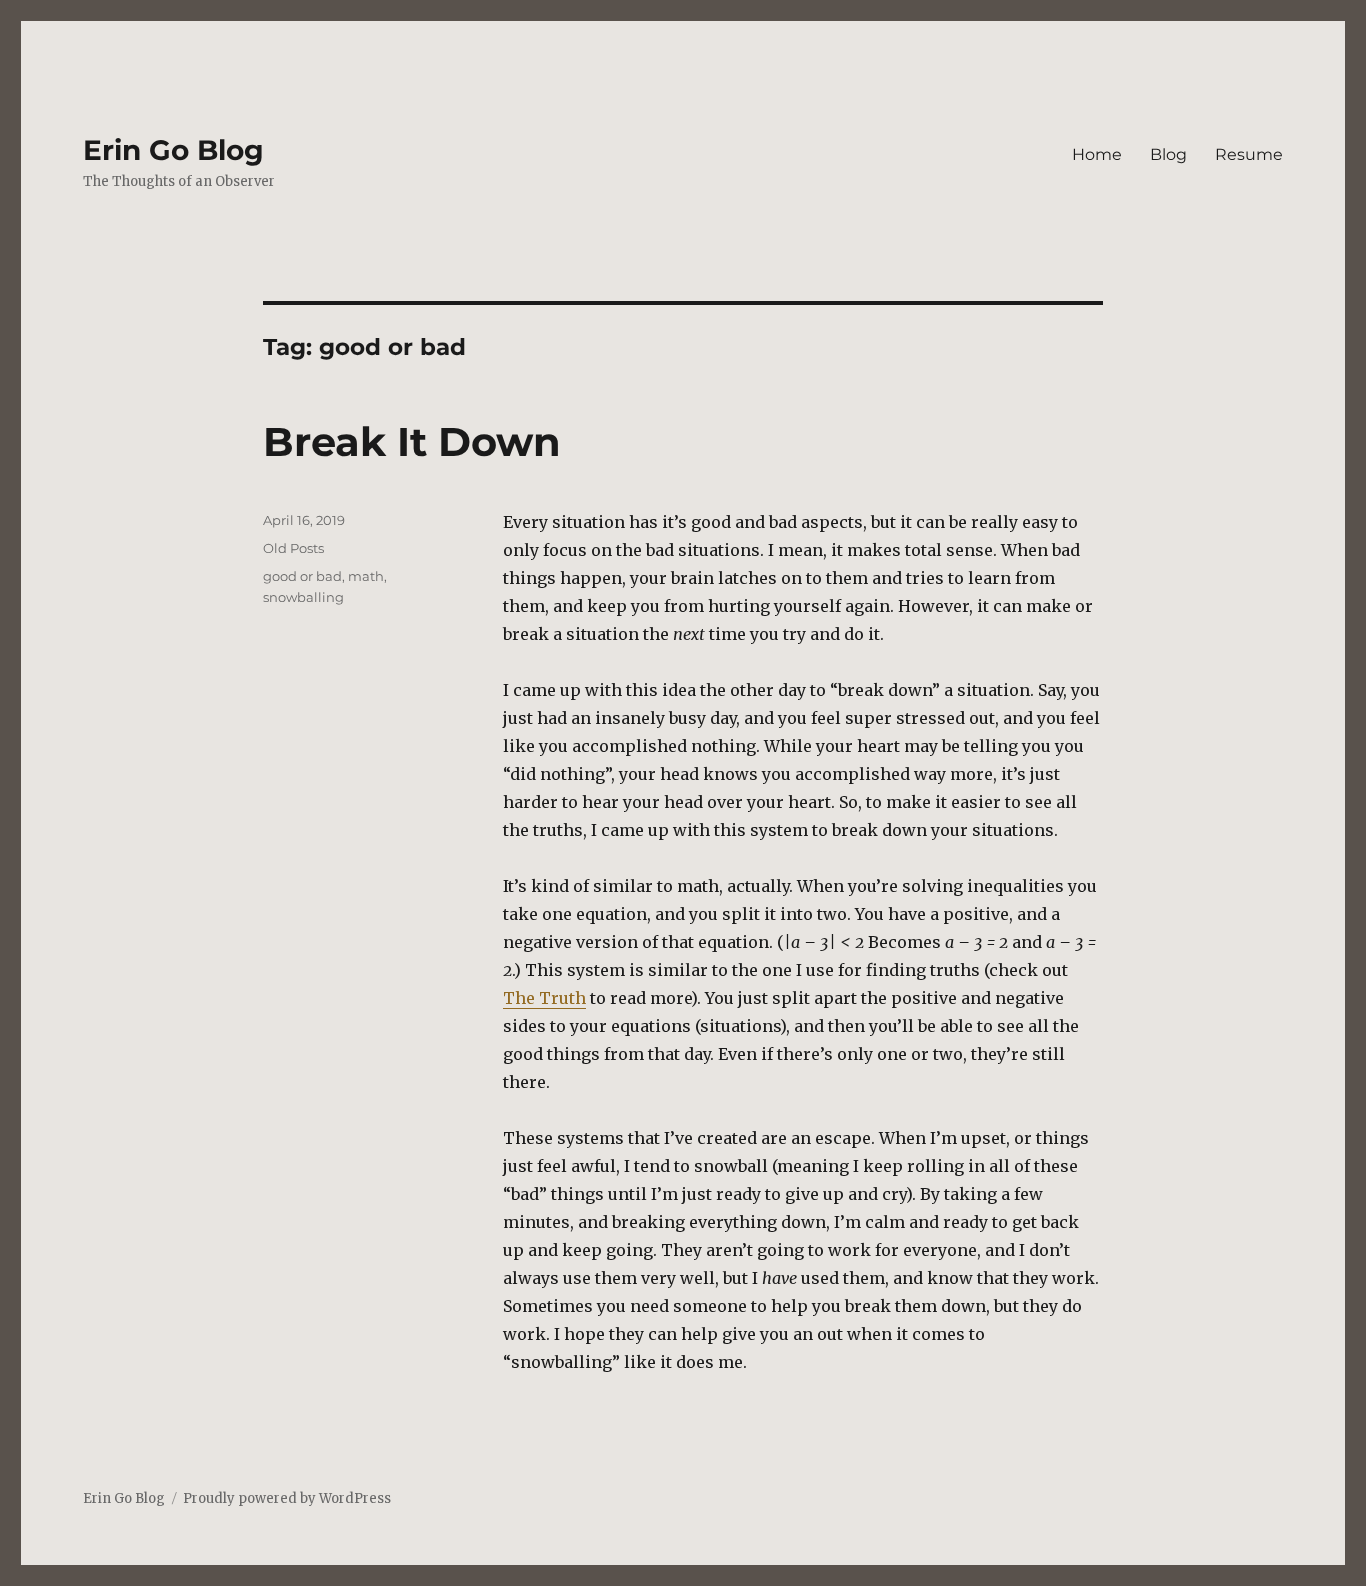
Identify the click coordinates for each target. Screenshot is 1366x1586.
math (366, 576)
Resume (1249, 154)
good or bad (302, 576)
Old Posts (293, 548)
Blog (1168, 154)
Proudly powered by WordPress (287, 1498)
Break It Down (412, 441)
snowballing (303, 597)
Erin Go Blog (173, 150)
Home (1097, 154)
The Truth (544, 998)
